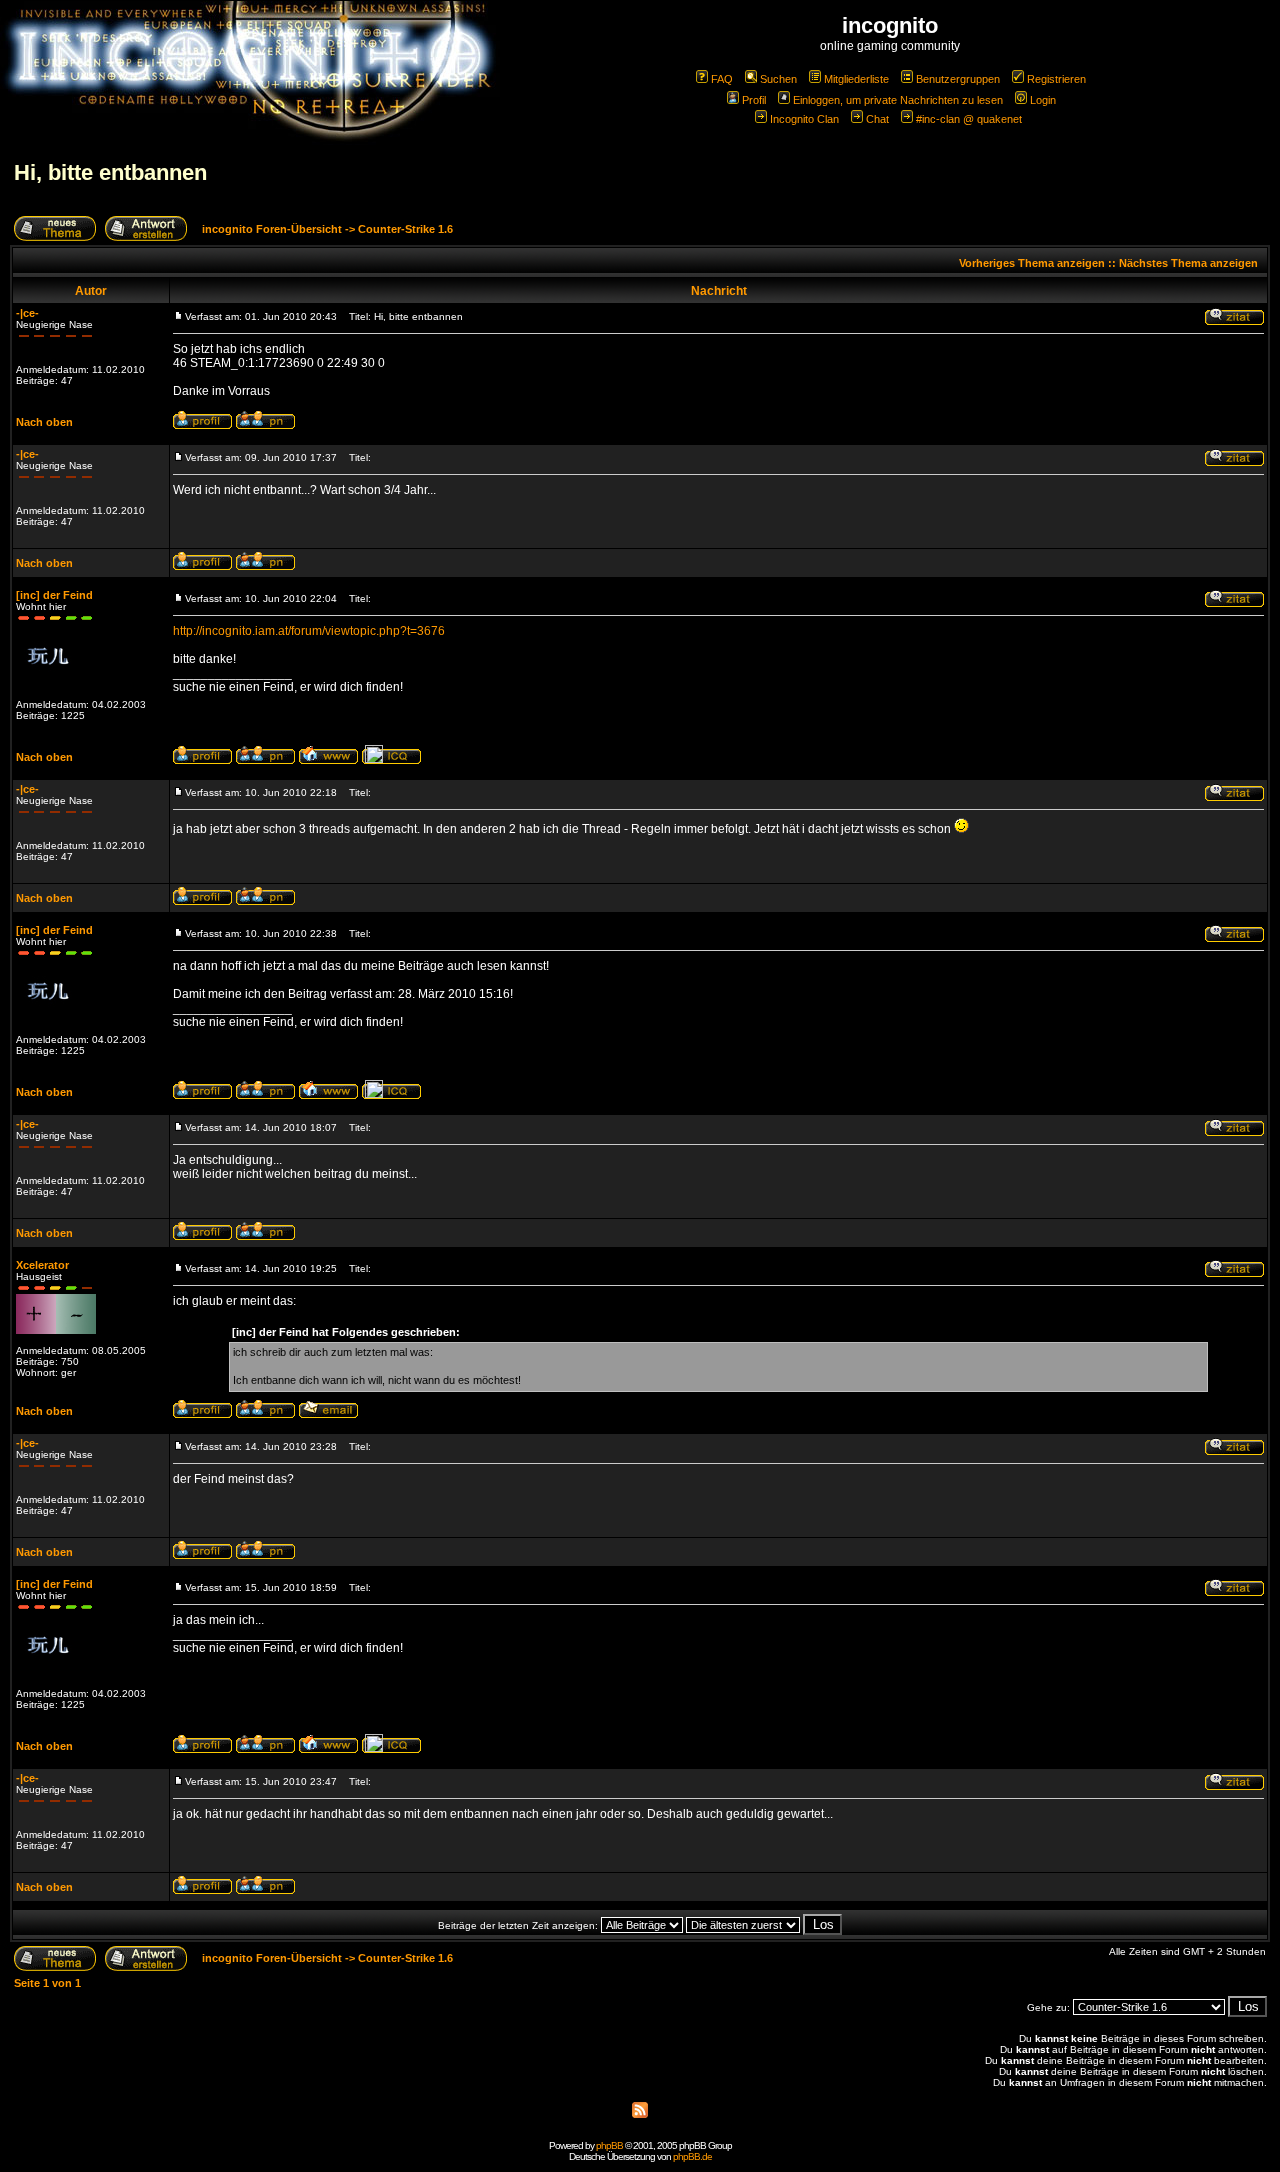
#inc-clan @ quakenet (969, 119)
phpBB (609, 2145)
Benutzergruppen (958, 79)
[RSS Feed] (640, 2114)
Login (1043, 100)
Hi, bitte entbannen (110, 172)
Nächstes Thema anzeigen (1188, 263)
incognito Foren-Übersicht (272, 229)
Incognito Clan (804, 119)
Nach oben (44, 422)
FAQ (722, 79)
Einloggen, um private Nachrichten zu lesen (898, 100)
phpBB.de (692, 2156)
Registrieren (1056, 79)
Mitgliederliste (856, 79)
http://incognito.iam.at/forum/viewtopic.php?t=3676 (309, 631)
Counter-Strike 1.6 (405, 229)
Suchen (778, 79)
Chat (877, 119)
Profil (754, 100)
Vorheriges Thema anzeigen (1032, 263)
